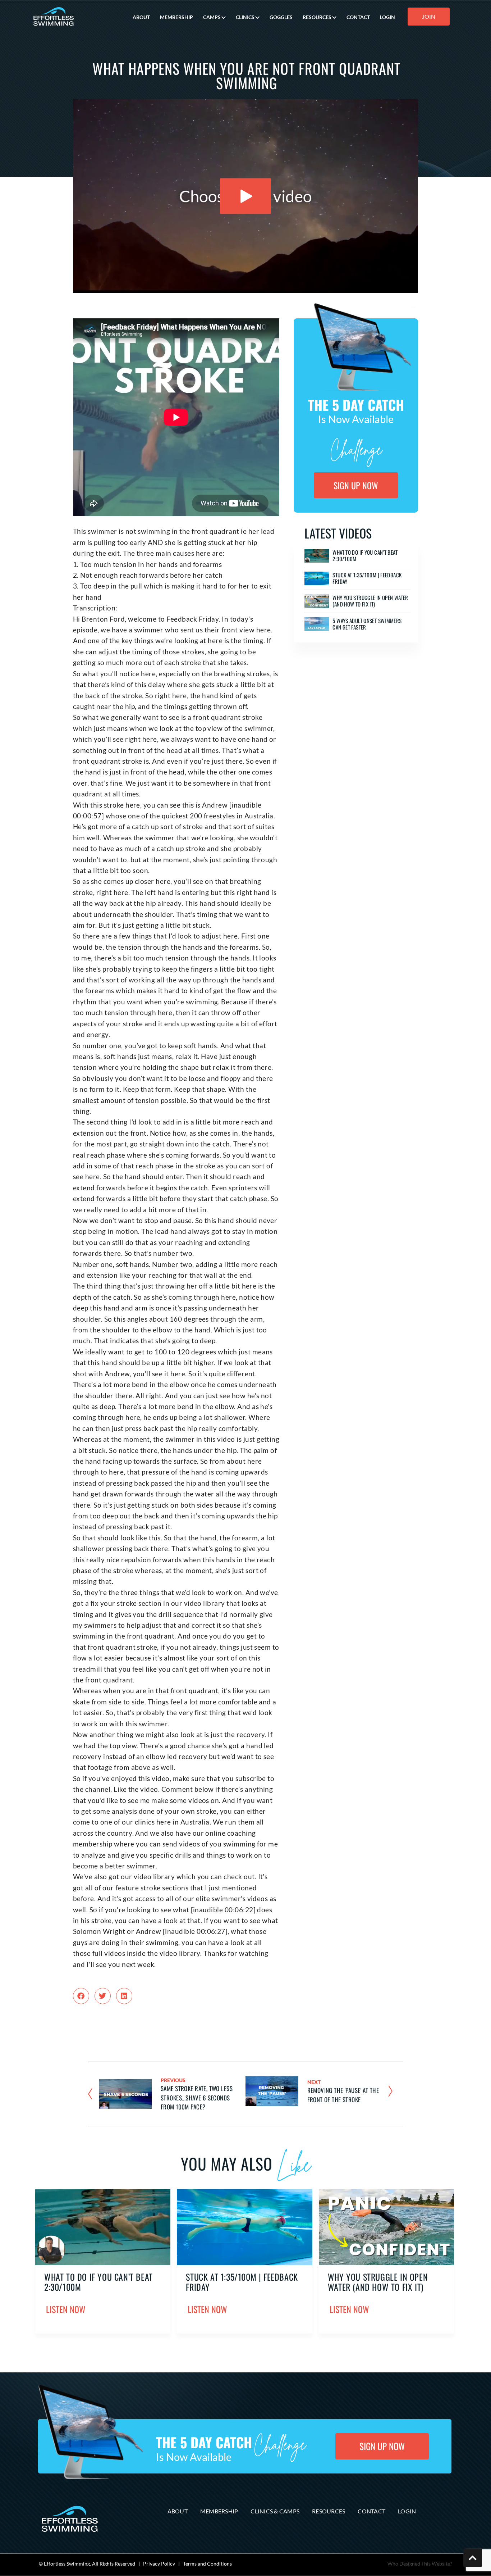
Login (407, 2511)
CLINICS (245, 17)
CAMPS (212, 17)
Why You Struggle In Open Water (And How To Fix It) (370, 601)
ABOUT (141, 17)
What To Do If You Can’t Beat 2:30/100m (365, 555)
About (178, 2511)
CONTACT (358, 17)
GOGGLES (281, 17)
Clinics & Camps (275, 2511)
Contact (371, 2511)
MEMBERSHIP (176, 17)
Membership (219, 2511)
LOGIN (387, 17)
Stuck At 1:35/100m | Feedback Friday (367, 578)
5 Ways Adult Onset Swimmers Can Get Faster (367, 624)
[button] (81, 1996)
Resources (329, 2511)
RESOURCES (317, 17)
